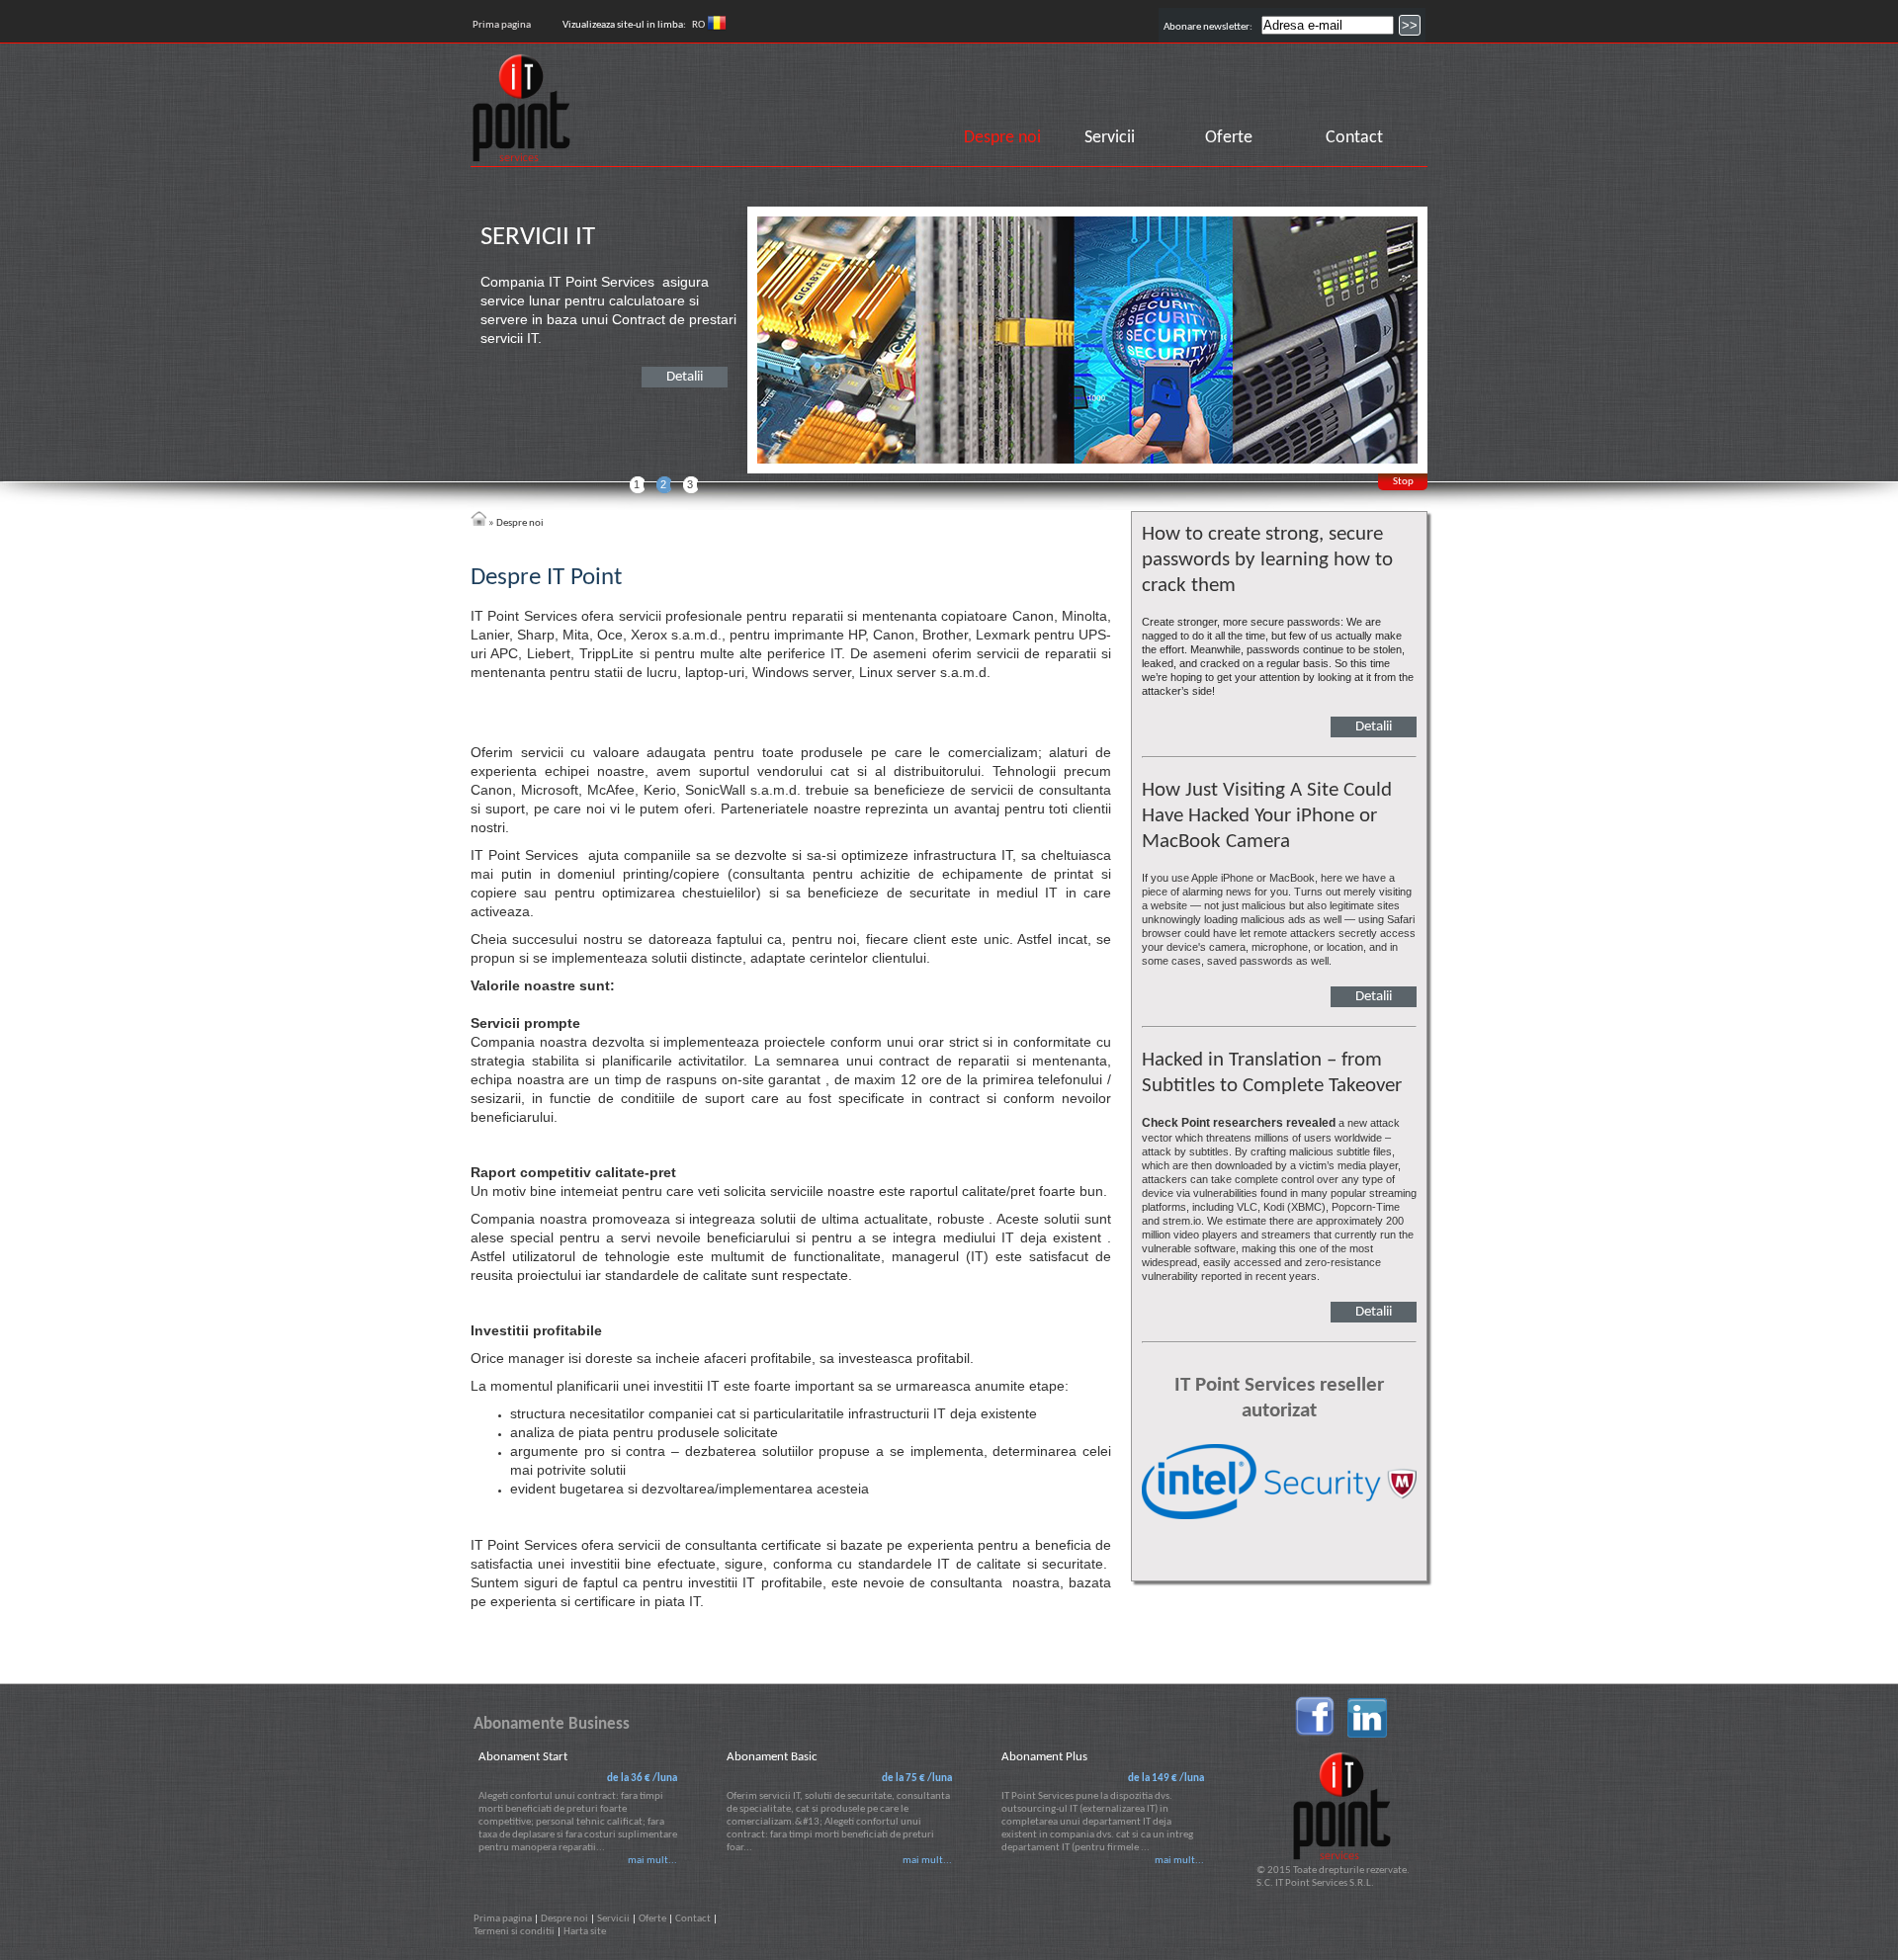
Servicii (1110, 138)
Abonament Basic (772, 1757)
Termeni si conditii (514, 1932)
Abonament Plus (1044, 1757)
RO (699, 25)
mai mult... (652, 1861)
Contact (1354, 138)
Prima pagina (502, 25)
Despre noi (1002, 138)
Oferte (1229, 138)
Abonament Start (523, 1757)
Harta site (585, 1932)
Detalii (685, 377)
